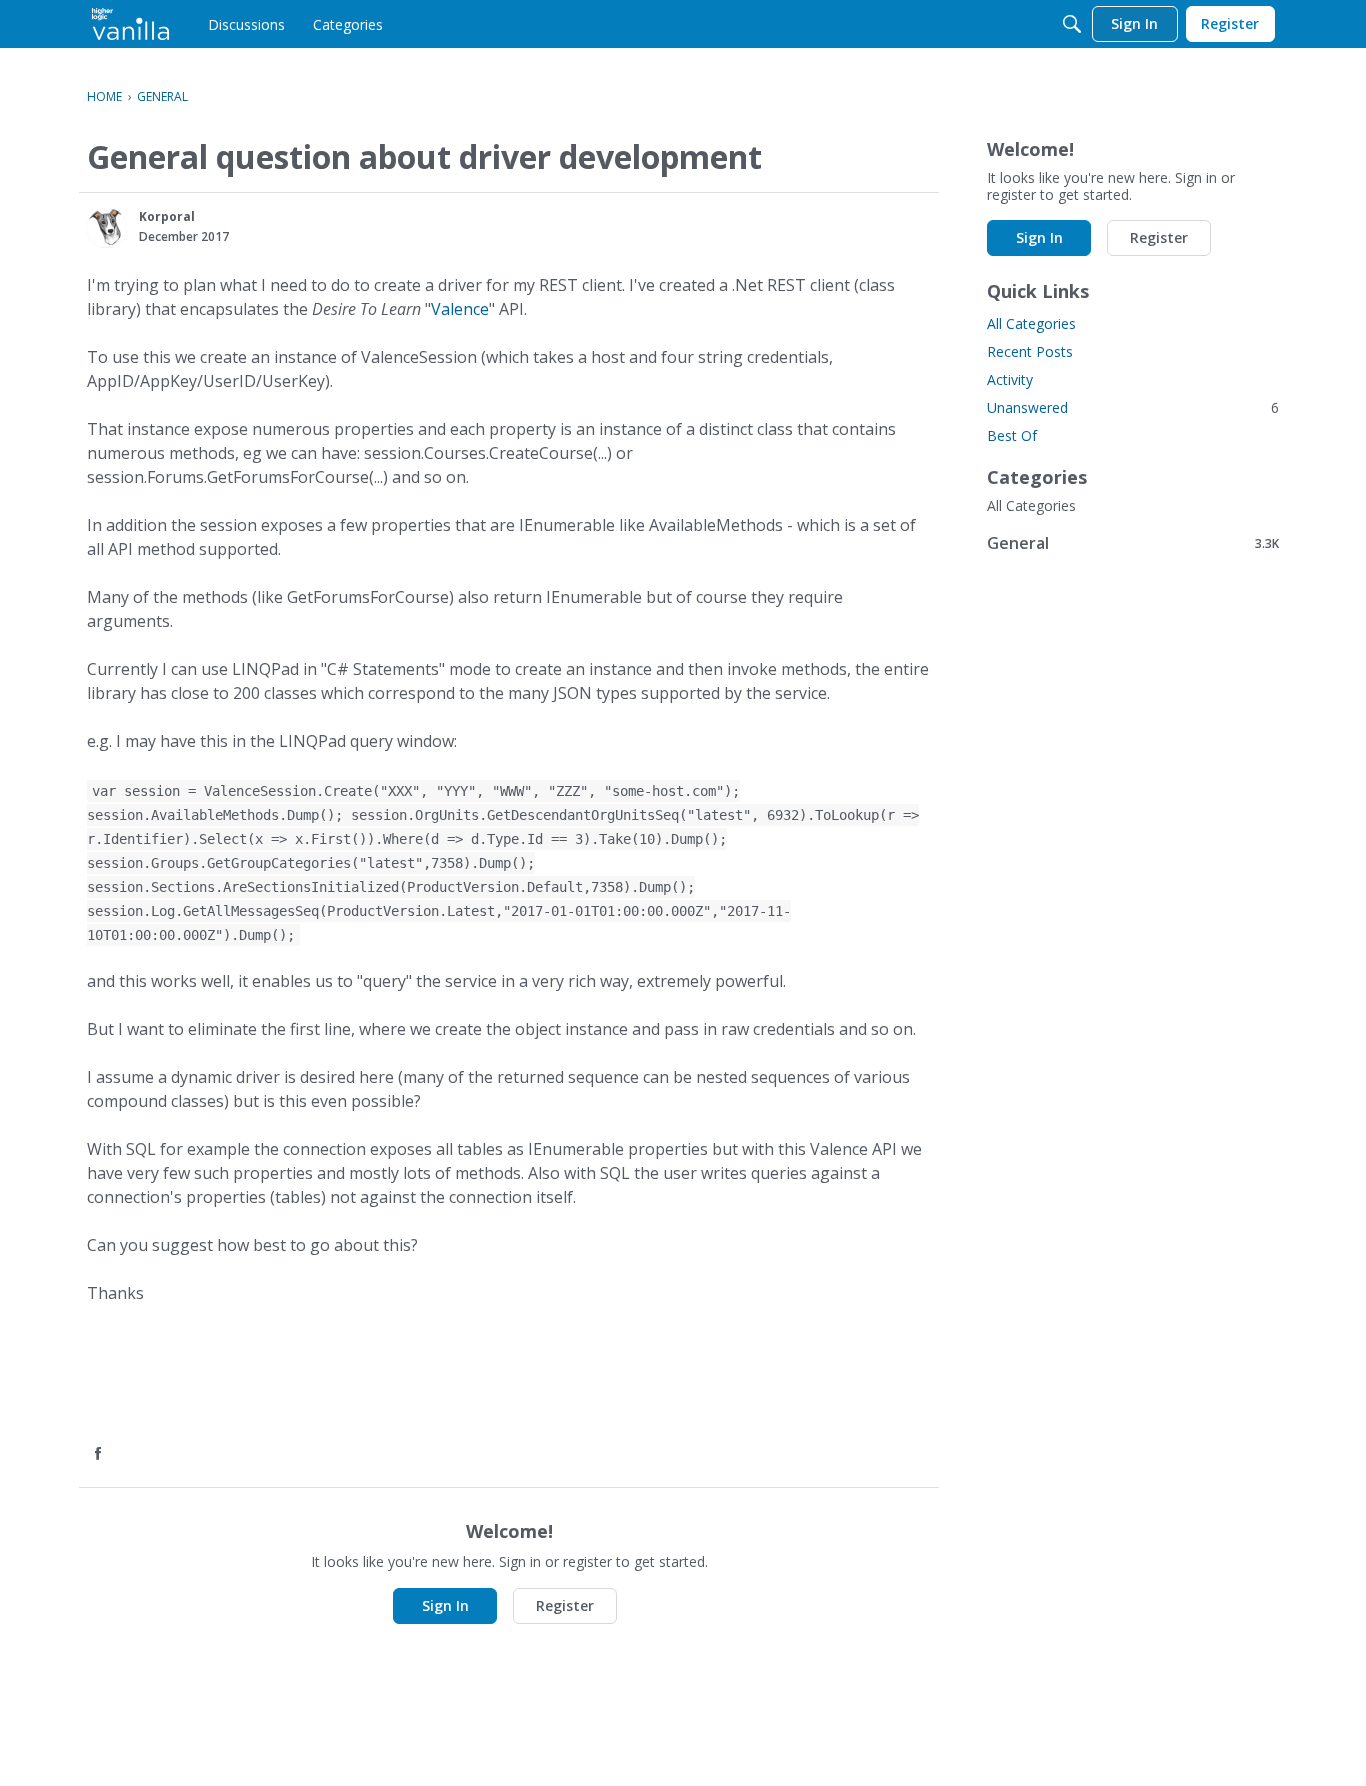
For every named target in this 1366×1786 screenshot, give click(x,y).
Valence (460, 309)
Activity (1010, 379)
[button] (107, 228)
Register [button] (565, 1605)
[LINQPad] (130, 24)
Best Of (1012, 435)
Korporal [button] (167, 216)
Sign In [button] (445, 1605)
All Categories (1031, 323)
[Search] (1072, 24)
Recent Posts (1030, 351)
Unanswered (1133, 407)
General (1133, 542)
